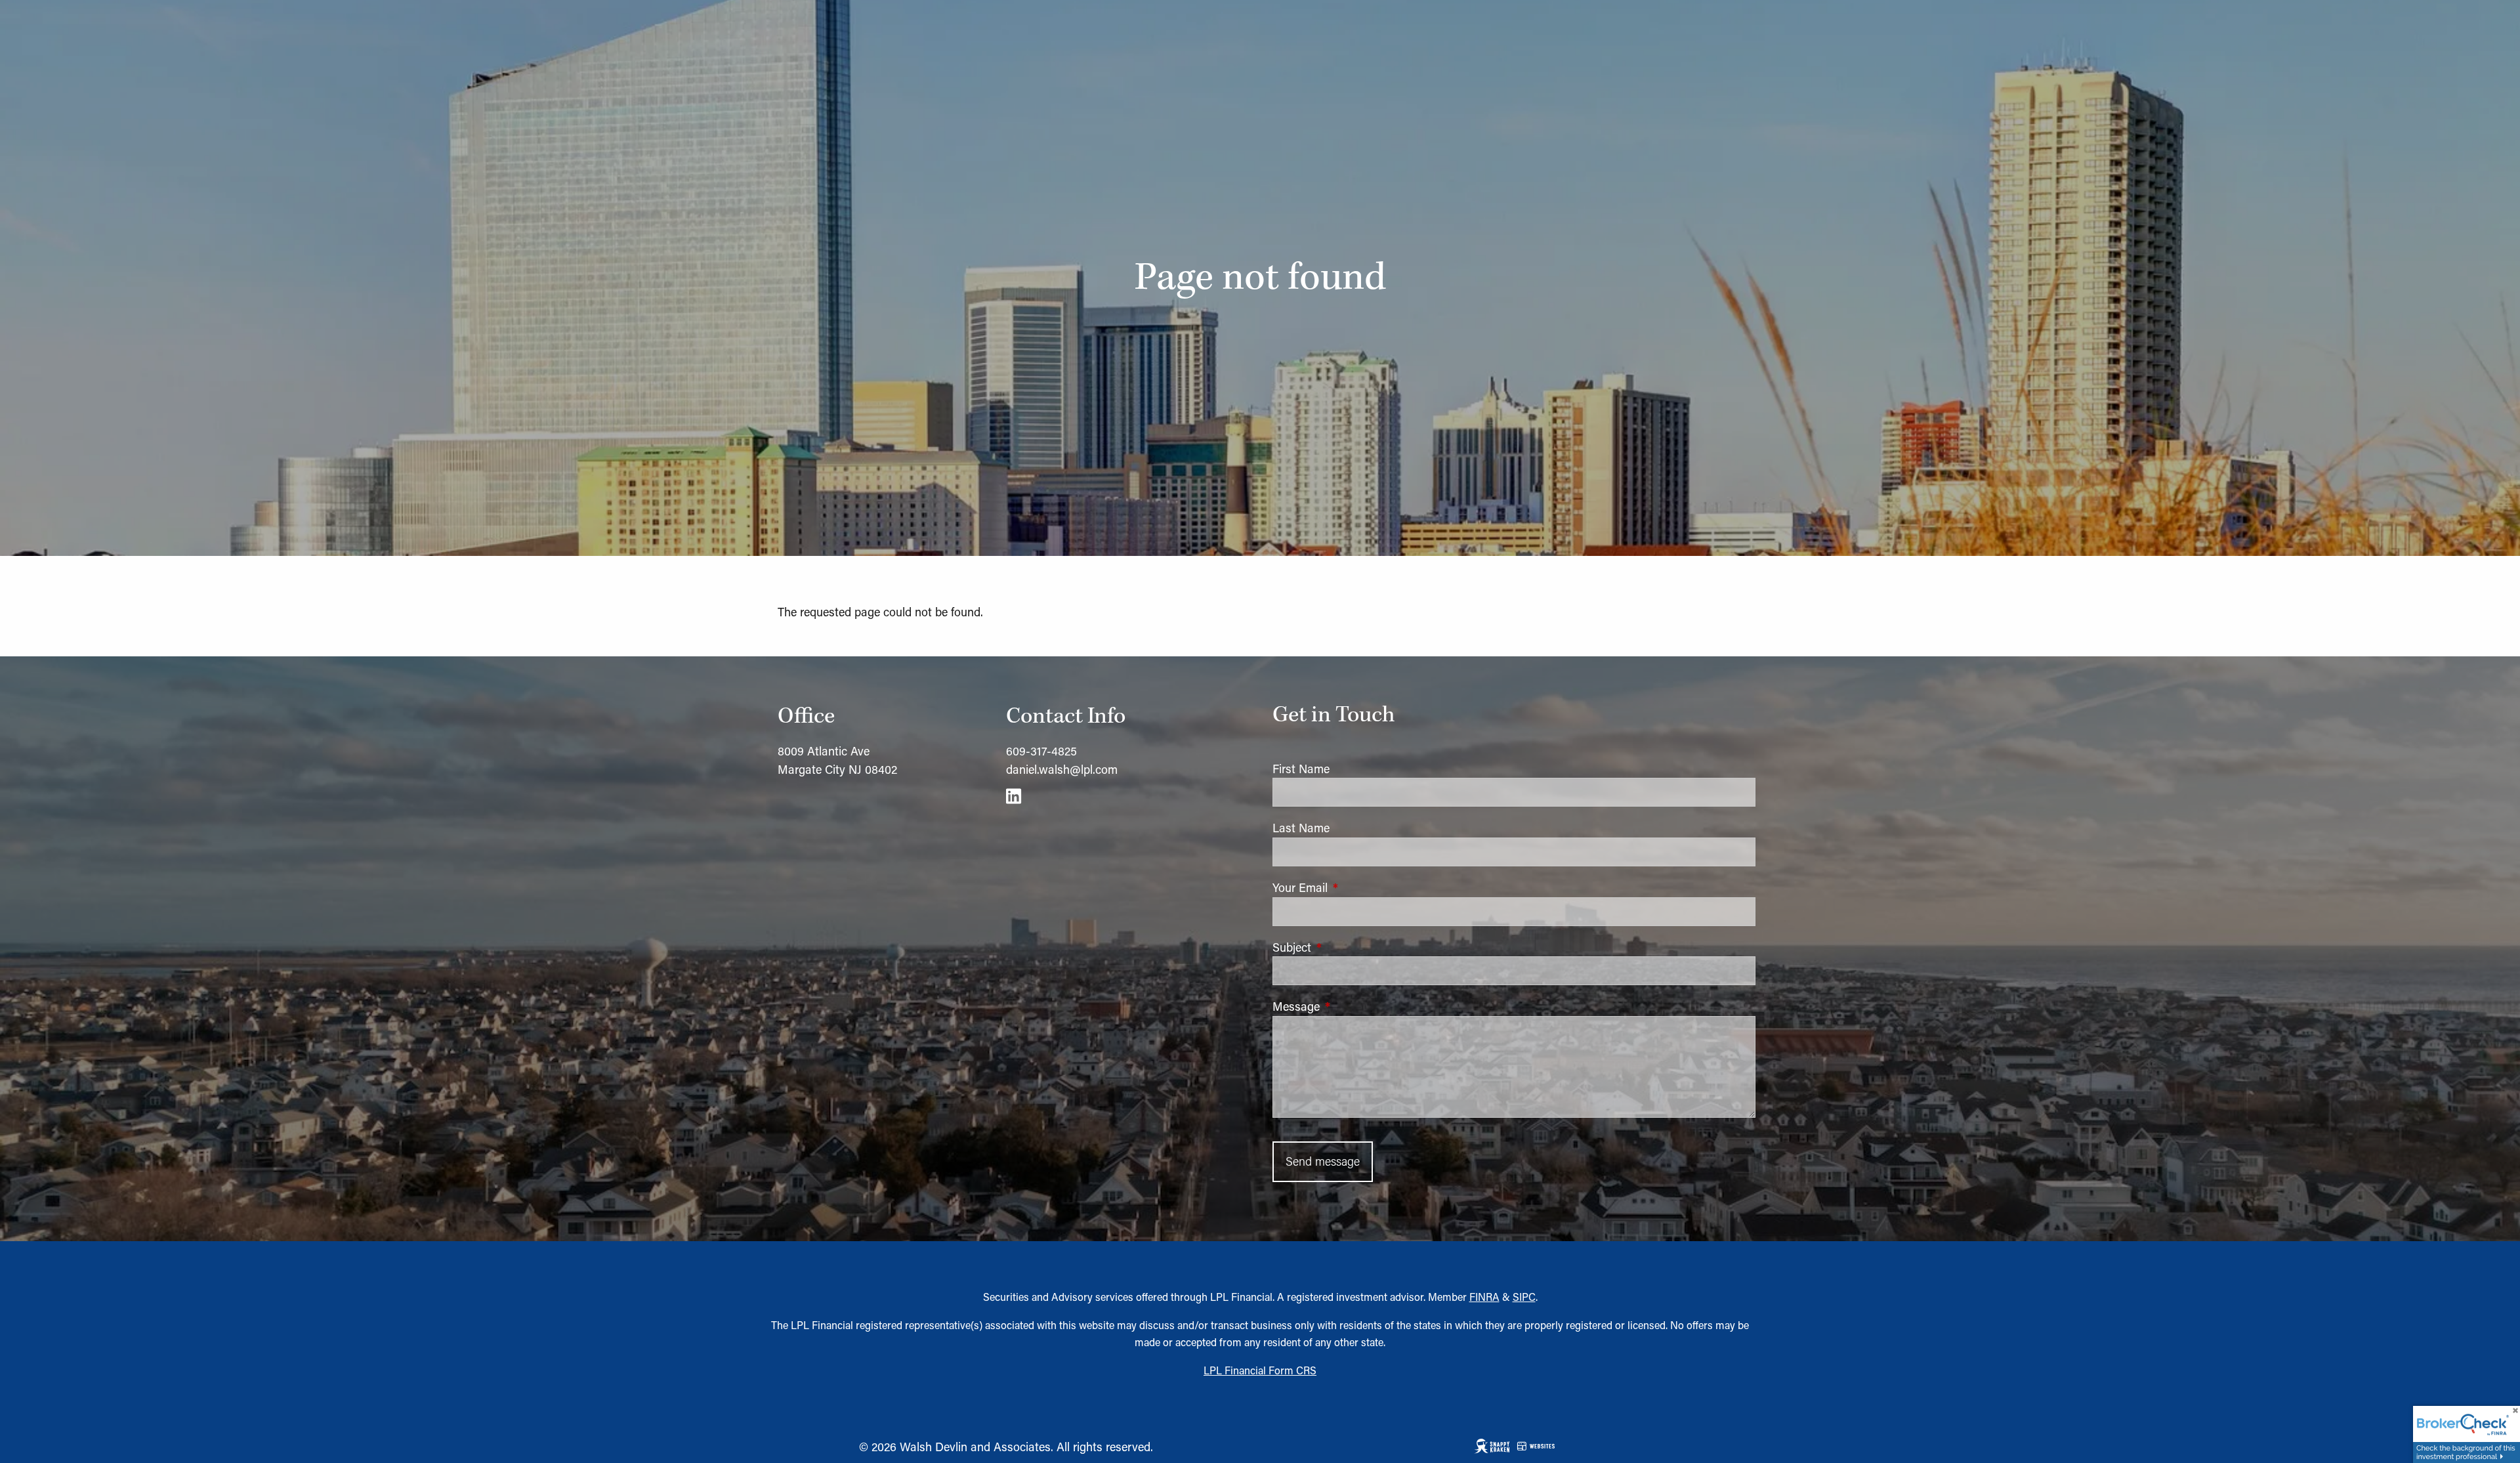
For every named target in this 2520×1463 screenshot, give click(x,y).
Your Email (1354, 887)
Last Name (1301, 828)
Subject (1346, 947)
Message (1351, 1006)
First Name (1301, 769)
